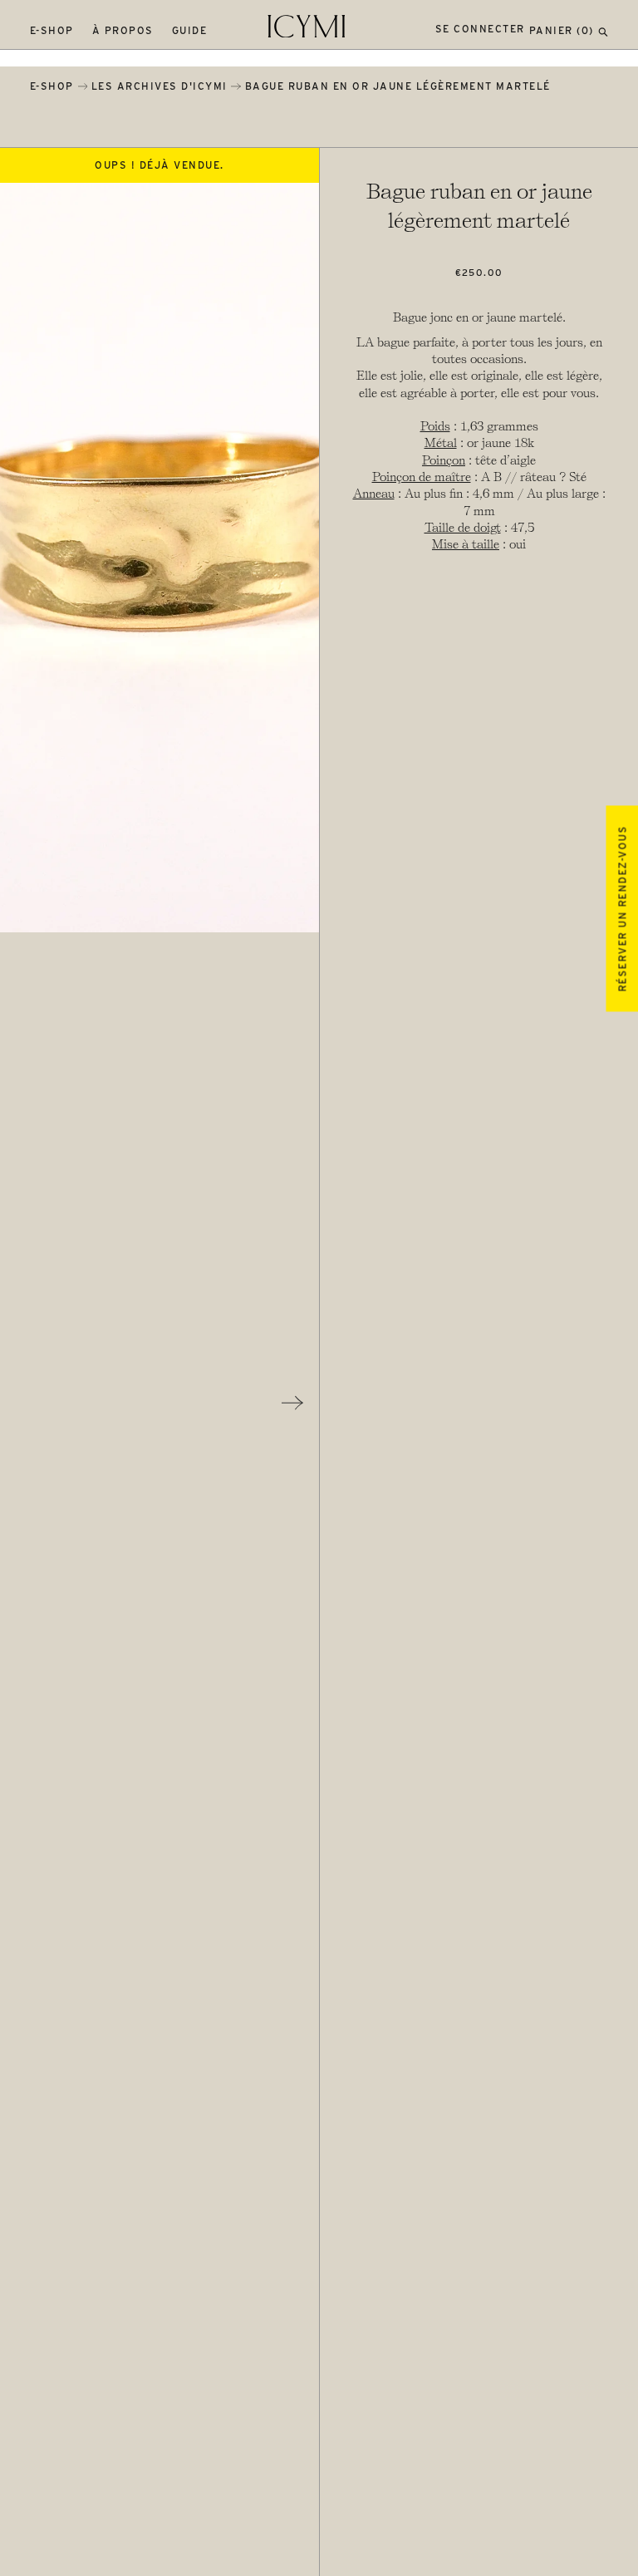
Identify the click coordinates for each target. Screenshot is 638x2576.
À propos (123, 30)
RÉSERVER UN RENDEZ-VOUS (622, 909)
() (562, 30)
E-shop (52, 30)
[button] (603, 30)
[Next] (292, 1403)
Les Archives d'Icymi (159, 86)
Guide (190, 30)
